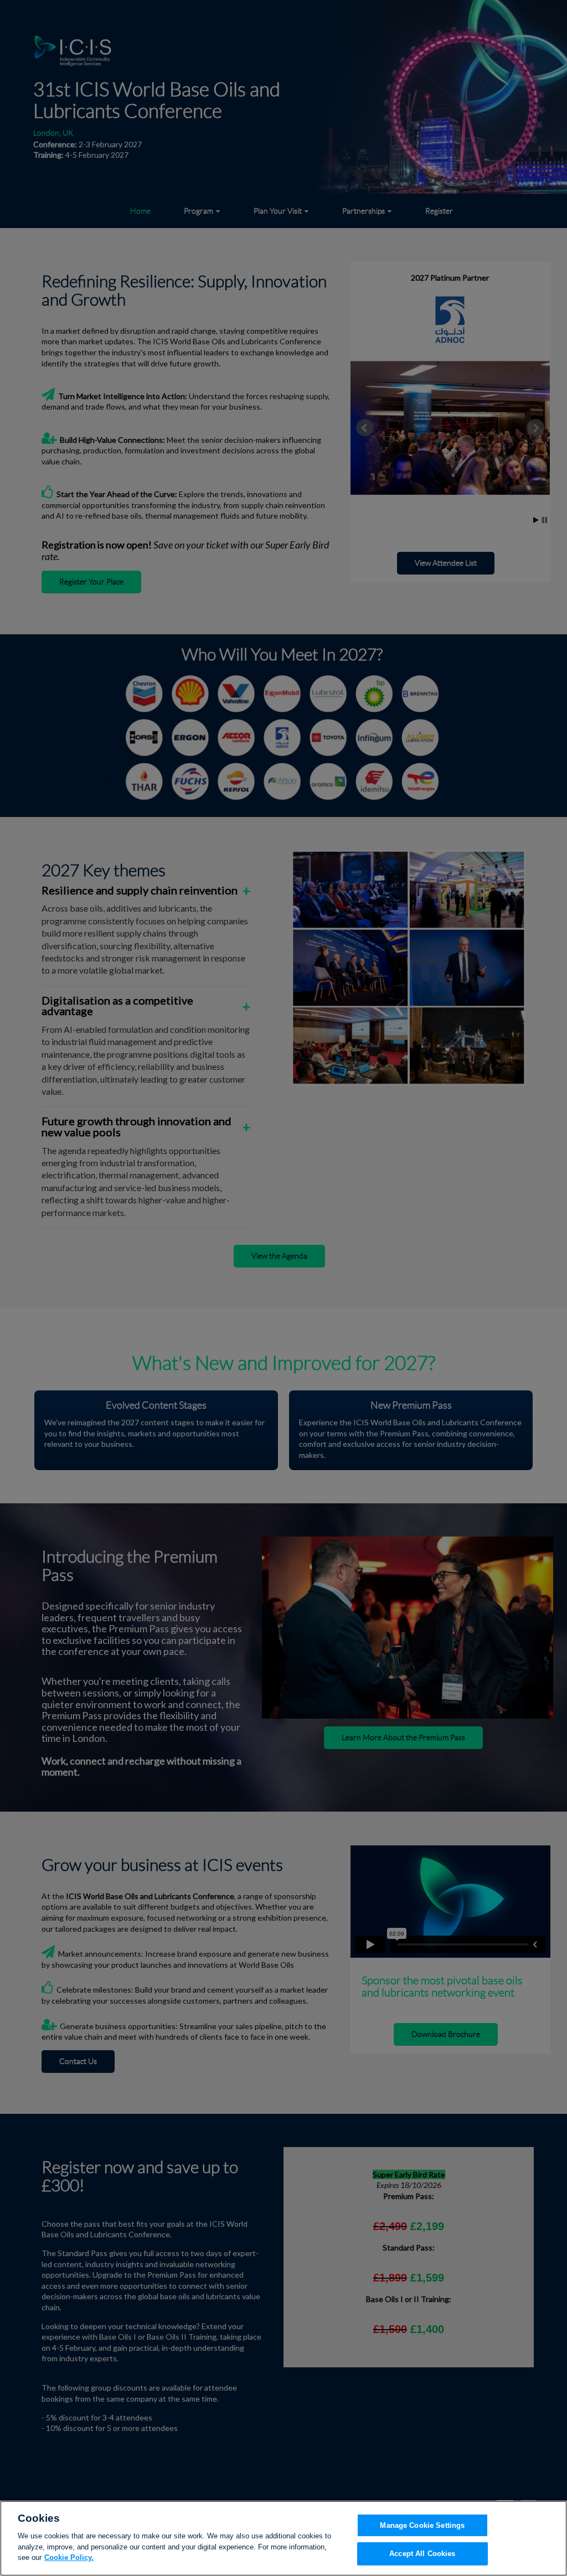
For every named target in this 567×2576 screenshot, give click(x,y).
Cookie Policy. (69, 2557)
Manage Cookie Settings (422, 2525)
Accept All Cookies (422, 2554)
